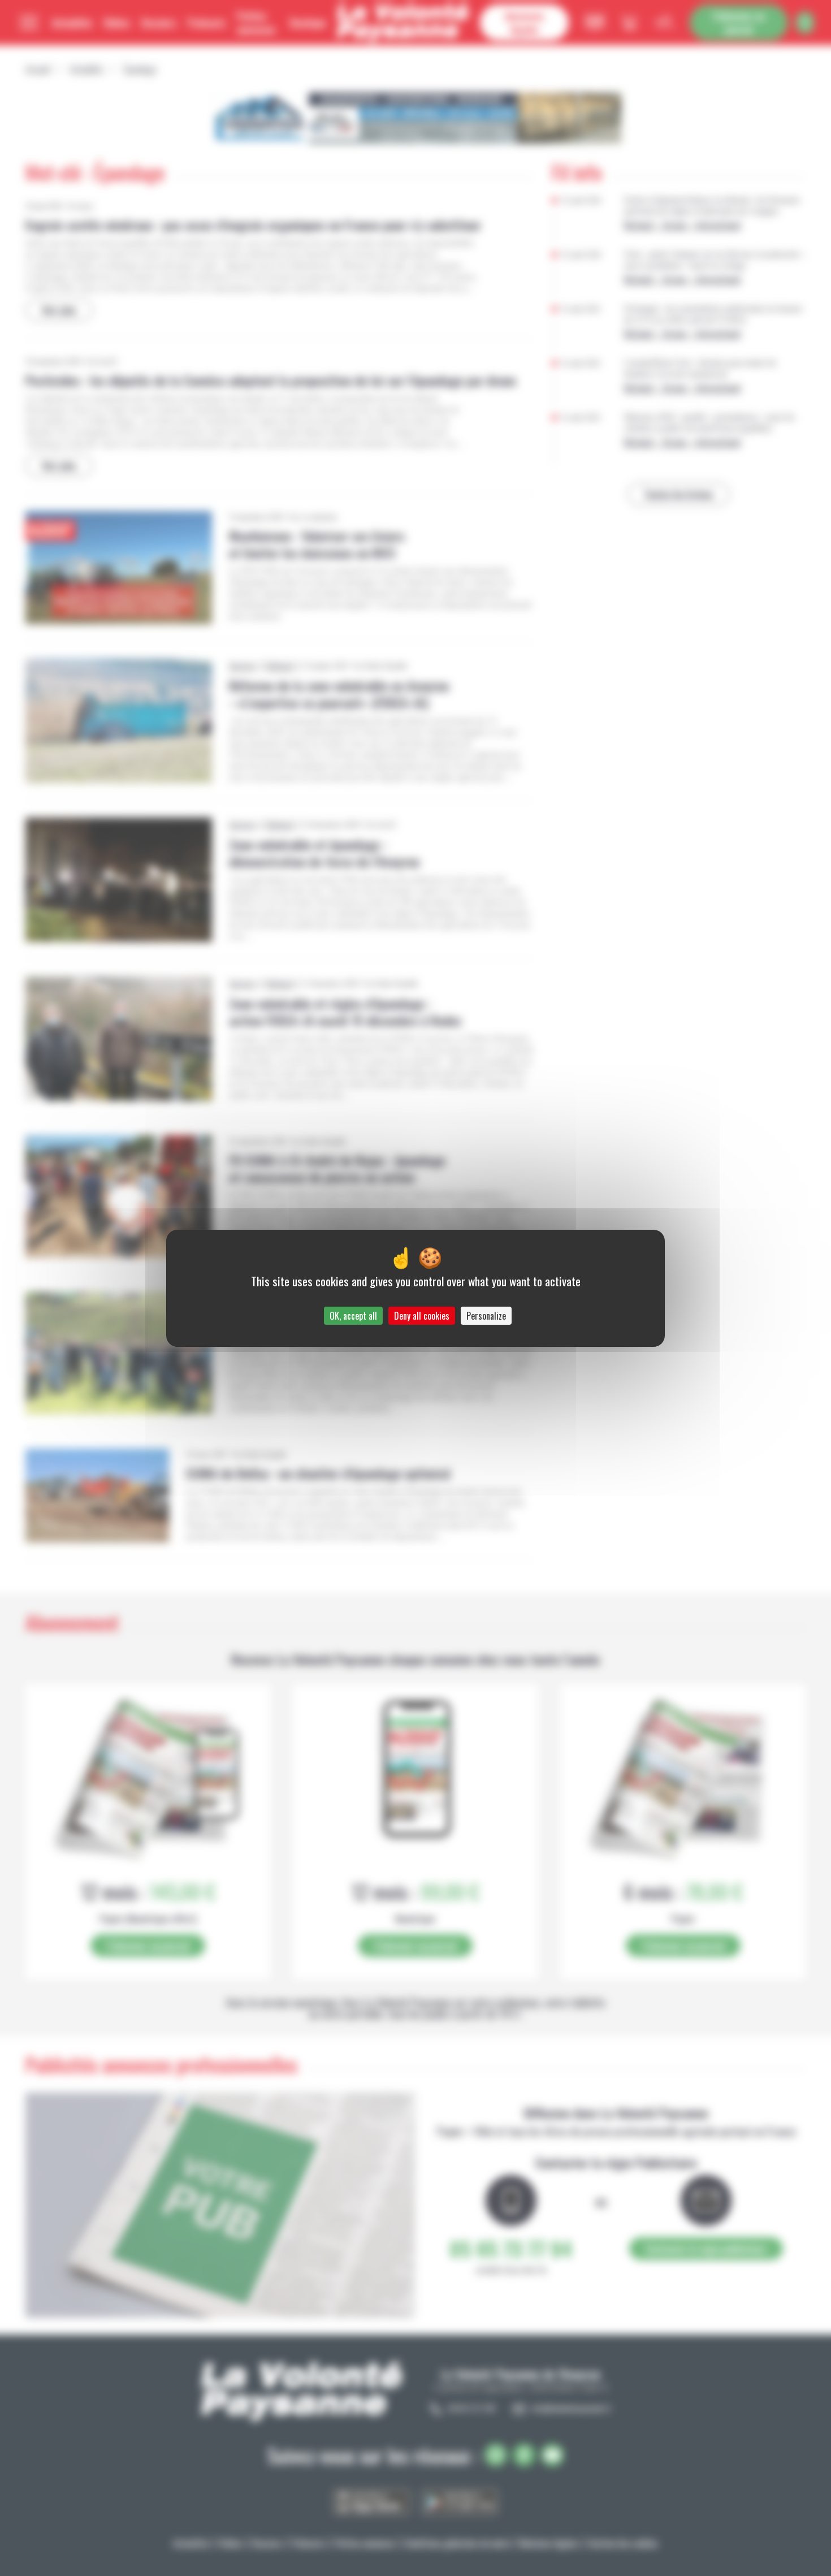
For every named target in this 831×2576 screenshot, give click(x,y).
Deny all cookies (422, 1316)
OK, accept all (353, 1316)
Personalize (486, 1316)
